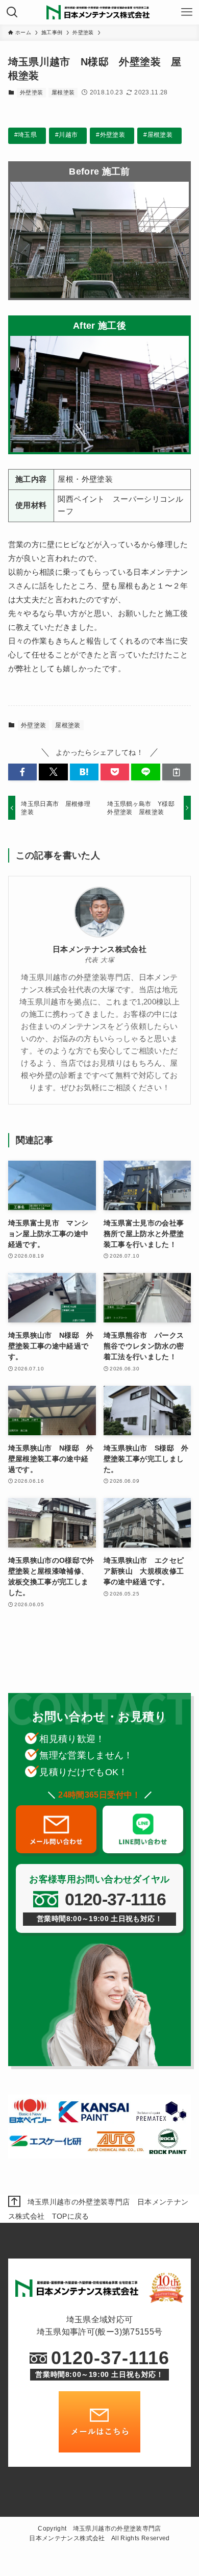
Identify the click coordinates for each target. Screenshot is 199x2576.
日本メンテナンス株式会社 (99, 949)
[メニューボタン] (187, 12)
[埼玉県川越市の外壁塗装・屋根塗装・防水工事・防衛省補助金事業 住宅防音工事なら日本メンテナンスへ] (99, 12)
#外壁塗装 (110, 135)
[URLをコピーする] (177, 772)
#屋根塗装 (158, 135)
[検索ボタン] (12, 12)
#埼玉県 (26, 135)
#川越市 (66, 135)
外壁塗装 (31, 92)
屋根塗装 (63, 92)
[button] (22, 772)
